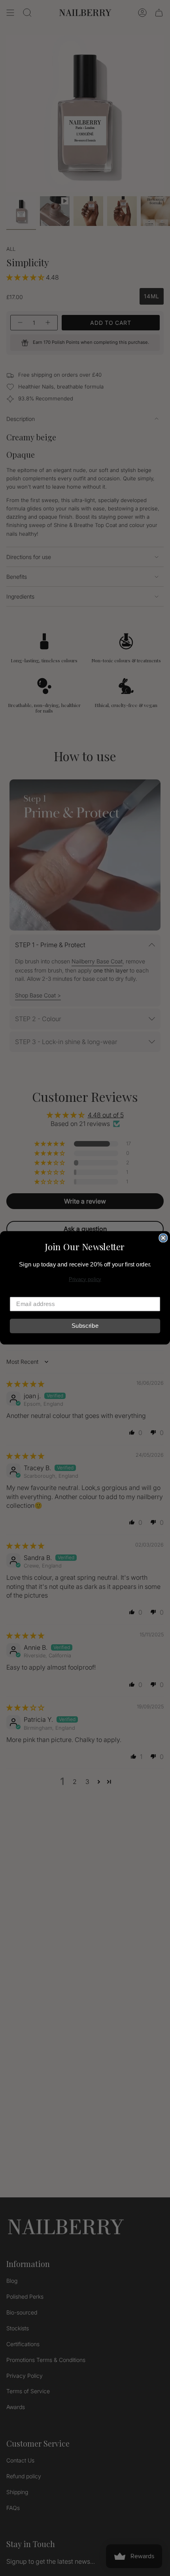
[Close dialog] (163, 1238)
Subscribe (85, 1326)
